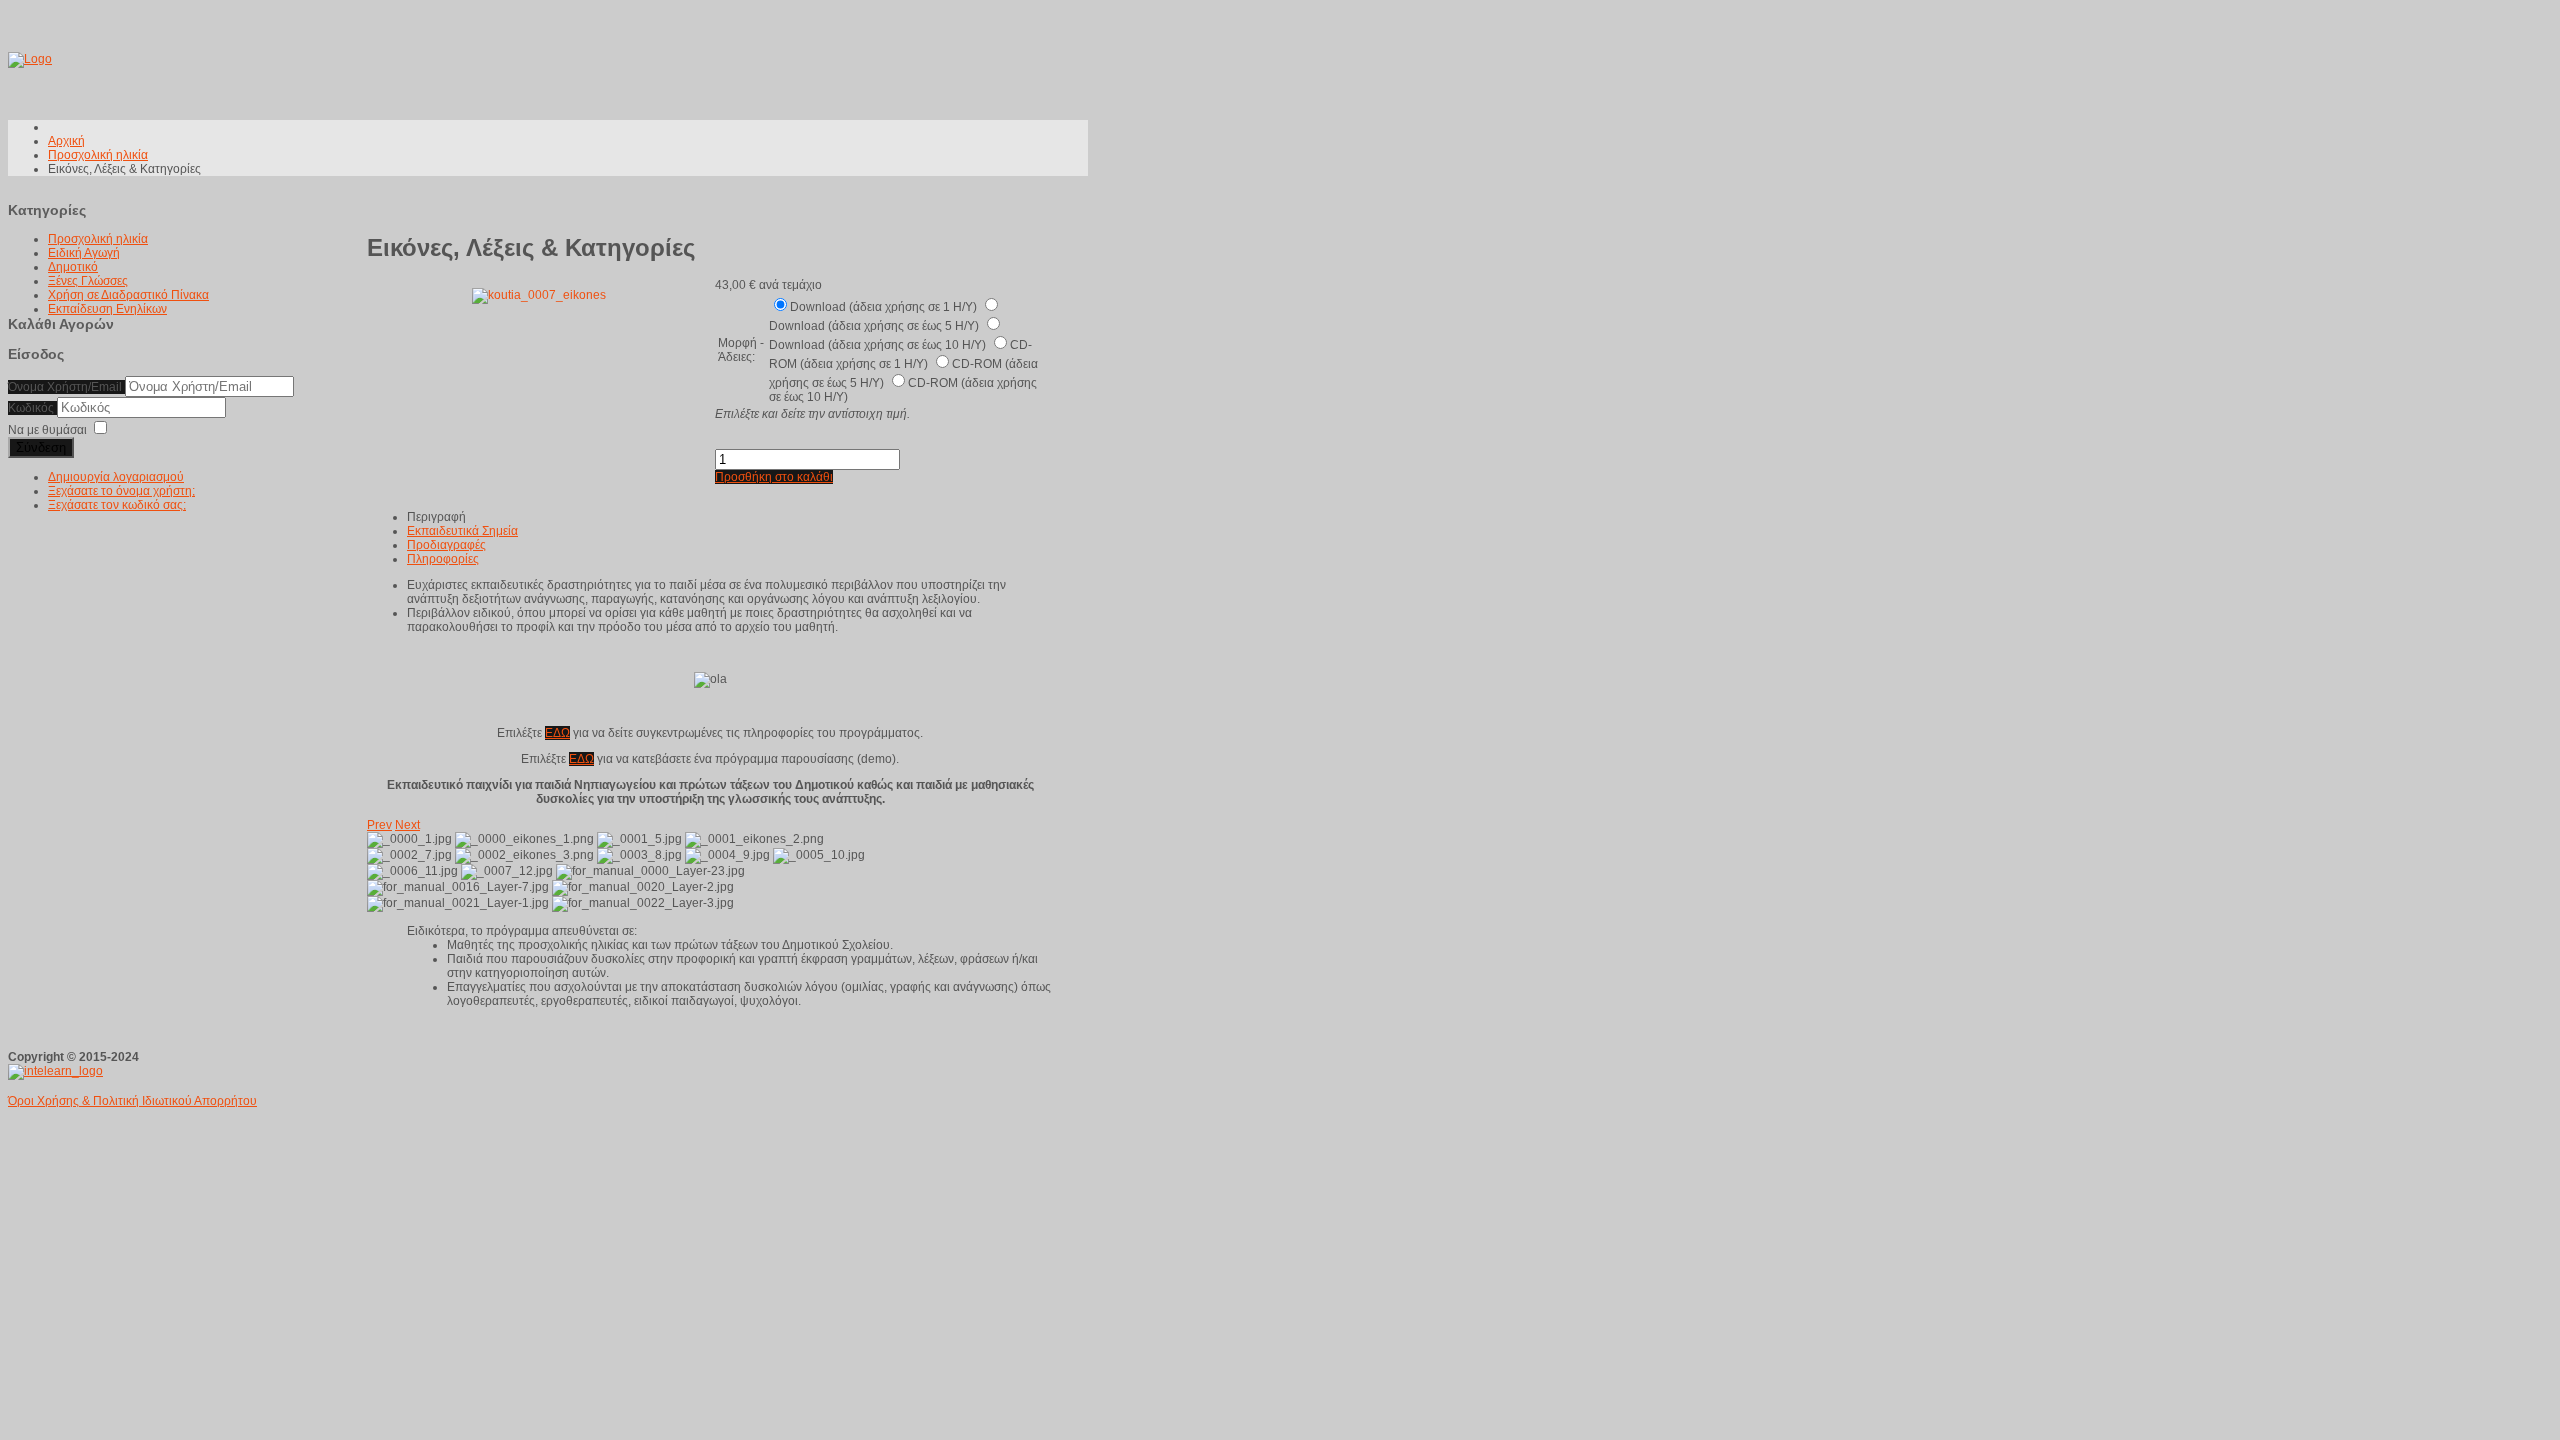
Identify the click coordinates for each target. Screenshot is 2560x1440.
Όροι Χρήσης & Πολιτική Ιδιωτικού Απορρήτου (132, 1101)
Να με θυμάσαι (47, 430)
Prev (379, 825)
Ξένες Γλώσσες (88, 281)
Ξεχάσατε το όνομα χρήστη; (121, 491)
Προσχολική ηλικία (98, 239)
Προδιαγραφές (446, 545)
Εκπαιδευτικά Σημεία (462, 531)
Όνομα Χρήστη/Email (65, 387)
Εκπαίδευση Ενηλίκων (107, 309)
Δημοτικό (73, 267)
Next (407, 825)
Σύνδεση (41, 447)
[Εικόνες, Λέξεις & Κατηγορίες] (539, 295)
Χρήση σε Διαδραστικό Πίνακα (128, 295)
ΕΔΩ (557, 733)
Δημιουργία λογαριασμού (116, 477)
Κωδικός (32, 408)
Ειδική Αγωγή (84, 253)
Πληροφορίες (443, 559)
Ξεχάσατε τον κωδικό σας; (117, 505)
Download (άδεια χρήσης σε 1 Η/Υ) (885, 307)
